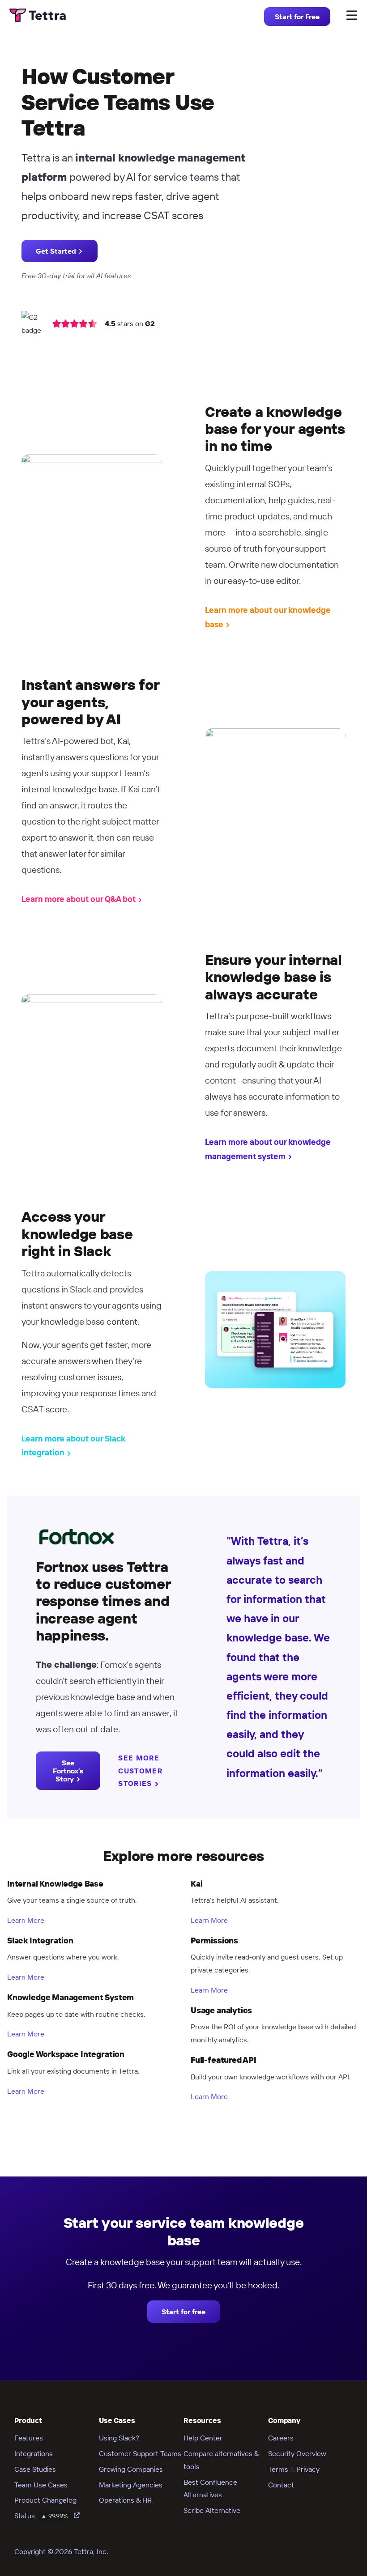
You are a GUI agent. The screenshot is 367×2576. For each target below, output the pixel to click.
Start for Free (297, 17)
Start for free (183, 2312)
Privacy (308, 2469)
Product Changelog (45, 2500)
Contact (281, 2485)
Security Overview (297, 2453)
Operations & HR (125, 2500)
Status (41, 2516)
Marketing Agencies (131, 2485)
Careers (281, 2438)
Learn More (26, 1920)
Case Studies (35, 2469)
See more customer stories (140, 1771)
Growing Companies (131, 2469)
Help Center (203, 2438)
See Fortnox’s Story (68, 1771)
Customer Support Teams (140, 2453)
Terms (278, 2469)
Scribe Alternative (212, 2510)
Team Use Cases (41, 2485)
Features (29, 2438)
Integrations (34, 2453)
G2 (150, 323)
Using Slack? (119, 2438)
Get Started (56, 251)
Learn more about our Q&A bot (79, 899)
